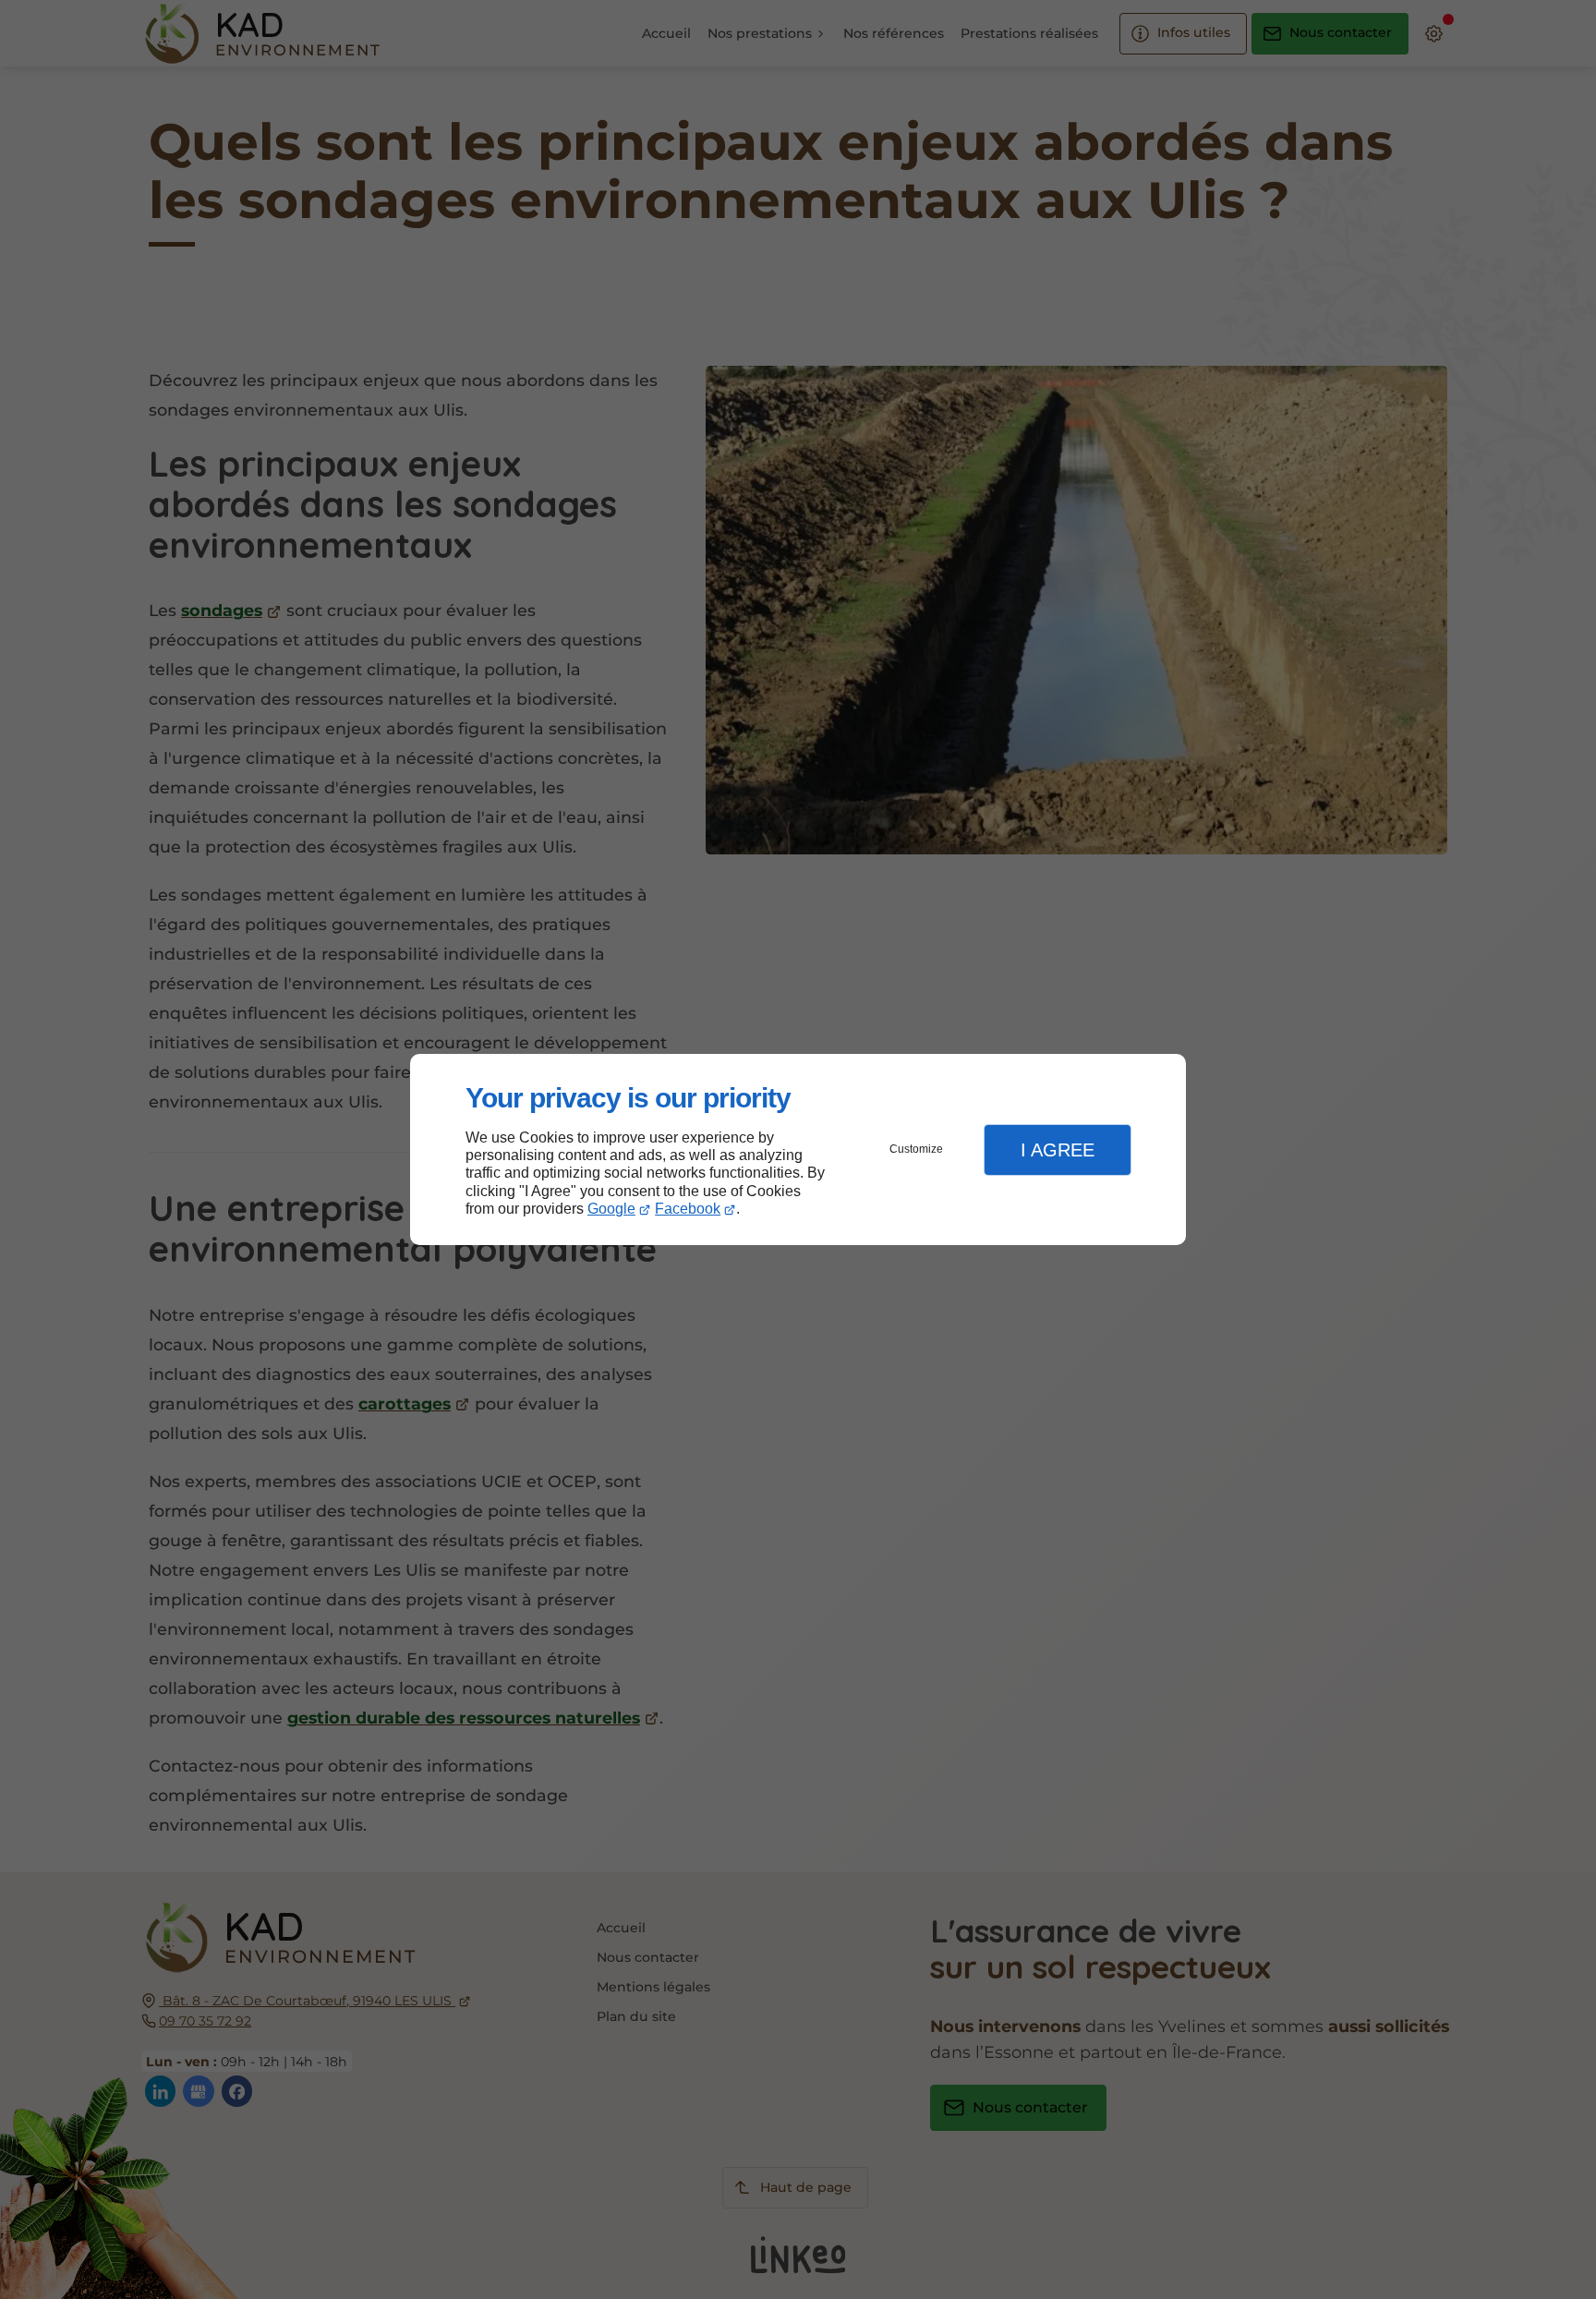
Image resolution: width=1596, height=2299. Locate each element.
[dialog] (798, 1149)
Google (611, 1209)
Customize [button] (916, 1149)
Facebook (688, 1209)
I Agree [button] (1058, 1150)
